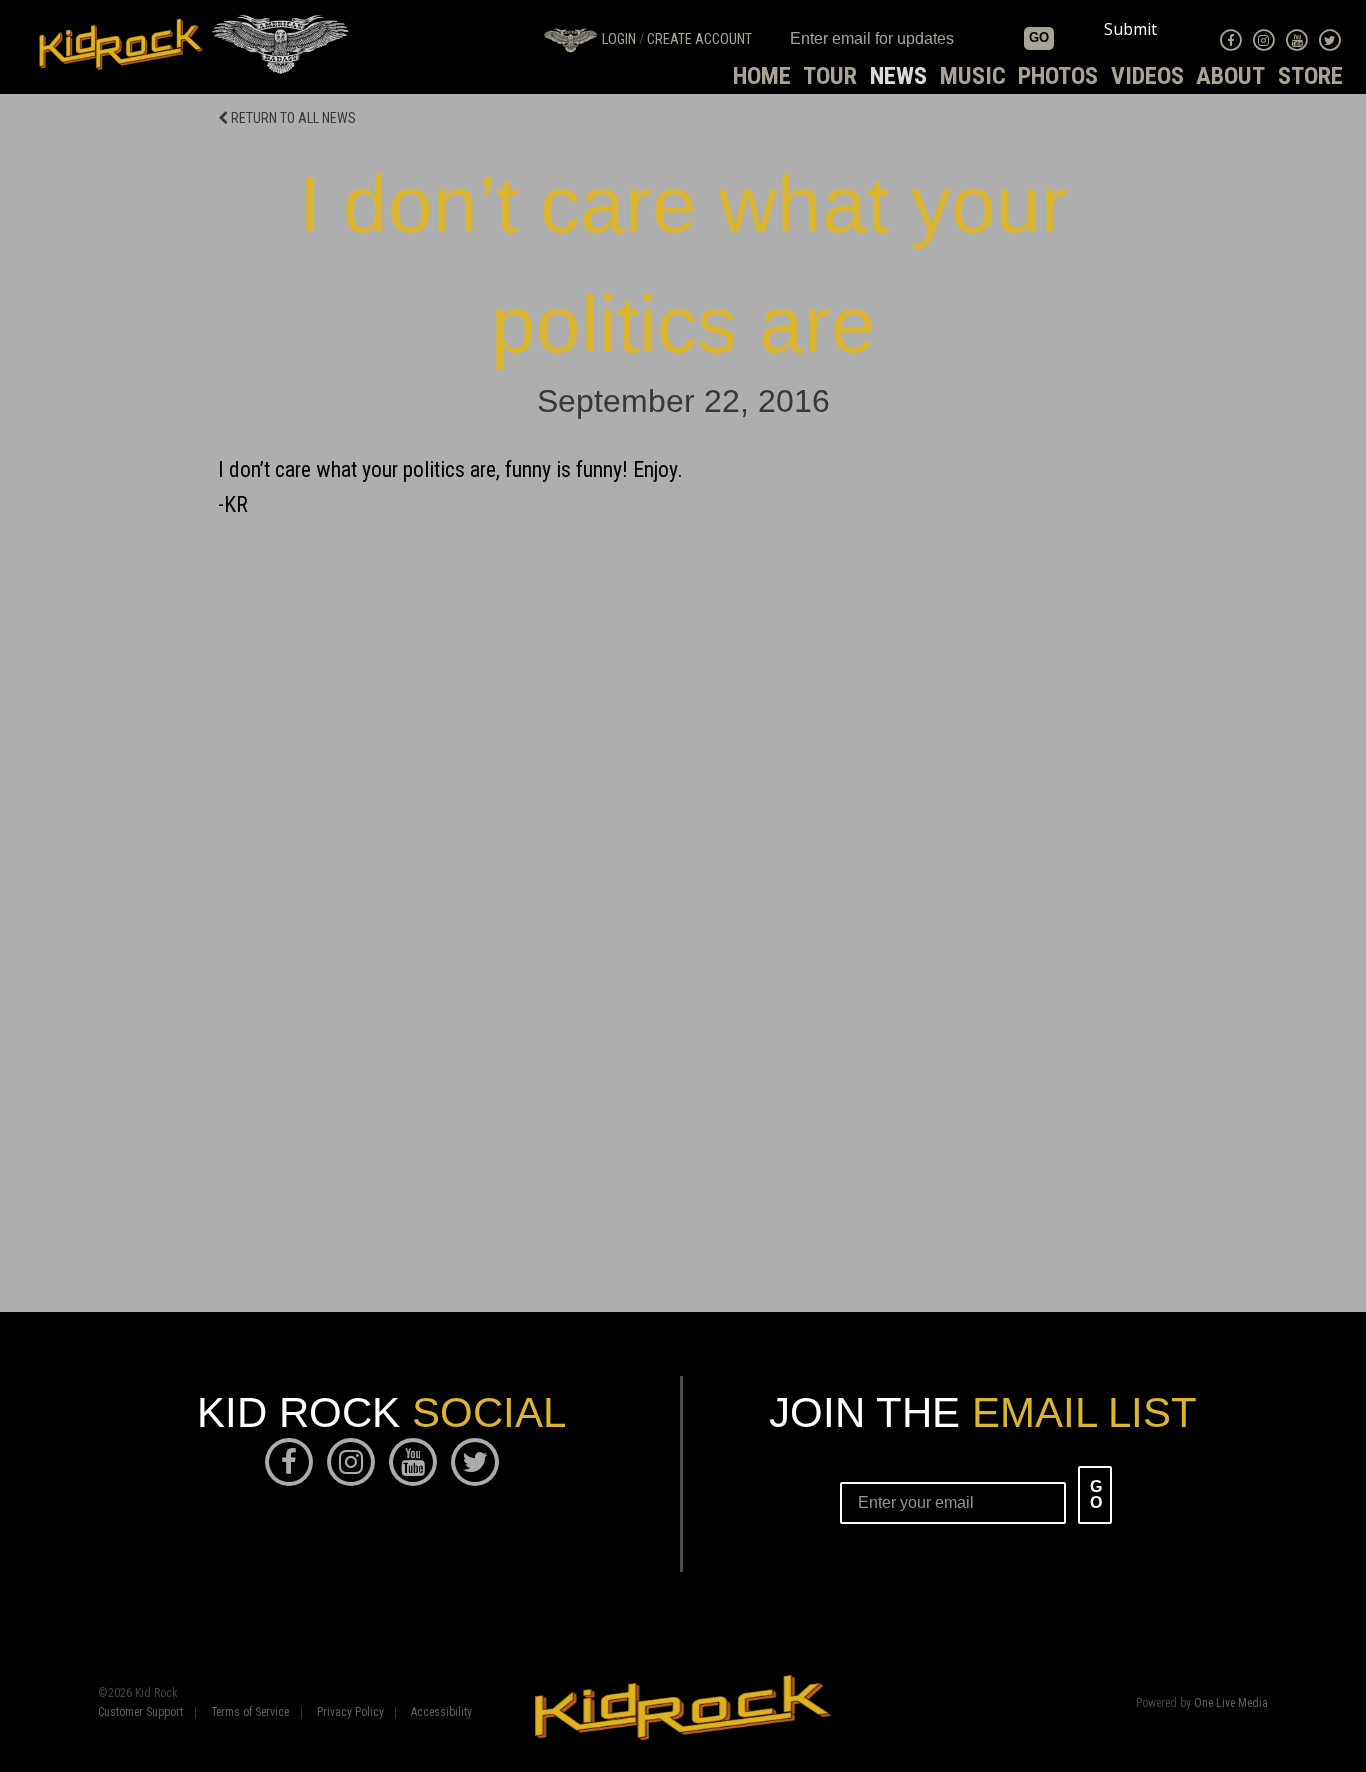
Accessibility (441, 1713)
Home (762, 76)
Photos (1058, 76)
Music (973, 76)
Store (1310, 76)
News (898, 76)
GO (1039, 37)
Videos (1147, 76)
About (1230, 76)
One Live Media (1231, 1703)
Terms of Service (250, 1713)
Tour (830, 76)
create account (699, 39)
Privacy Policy (350, 1713)
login (619, 39)
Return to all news (292, 118)
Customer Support (140, 1713)
